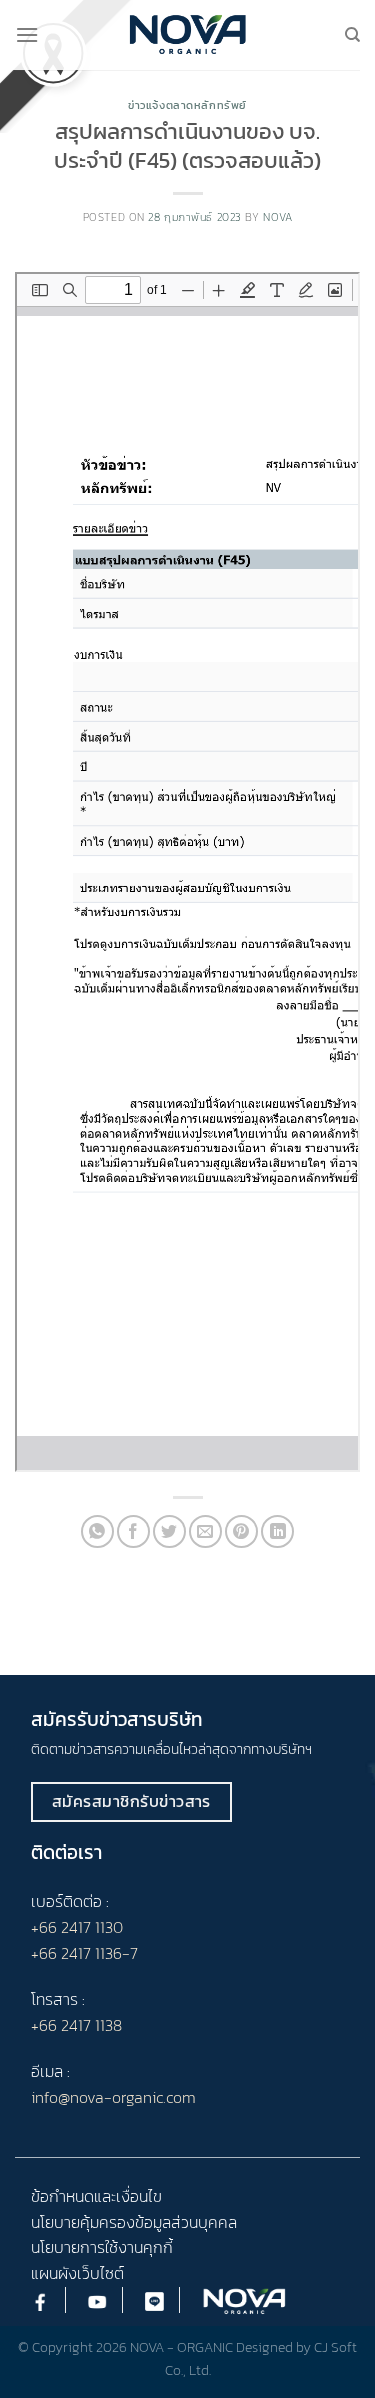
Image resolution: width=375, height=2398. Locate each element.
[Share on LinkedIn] (277, 1531)
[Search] (352, 35)
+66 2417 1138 (76, 2025)
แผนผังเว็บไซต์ (77, 2273)
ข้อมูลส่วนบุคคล (186, 2222)
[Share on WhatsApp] (97, 1531)
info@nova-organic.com (113, 2097)
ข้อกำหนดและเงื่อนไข (96, 2196)
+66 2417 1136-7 (84, 1953)
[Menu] (27, 34)
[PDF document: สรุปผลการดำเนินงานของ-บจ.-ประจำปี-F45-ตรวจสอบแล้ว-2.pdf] (187, 872)
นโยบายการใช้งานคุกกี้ (102, 2247)
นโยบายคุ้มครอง (83, 2222)
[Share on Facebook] (133, 1531)
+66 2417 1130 (77, 1927)
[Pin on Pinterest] (241, 1531)
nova (277, 217)
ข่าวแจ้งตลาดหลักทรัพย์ (187, 105)
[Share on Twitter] (169, 1531)
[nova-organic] (187, 34)
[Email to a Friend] (205, 1531)
